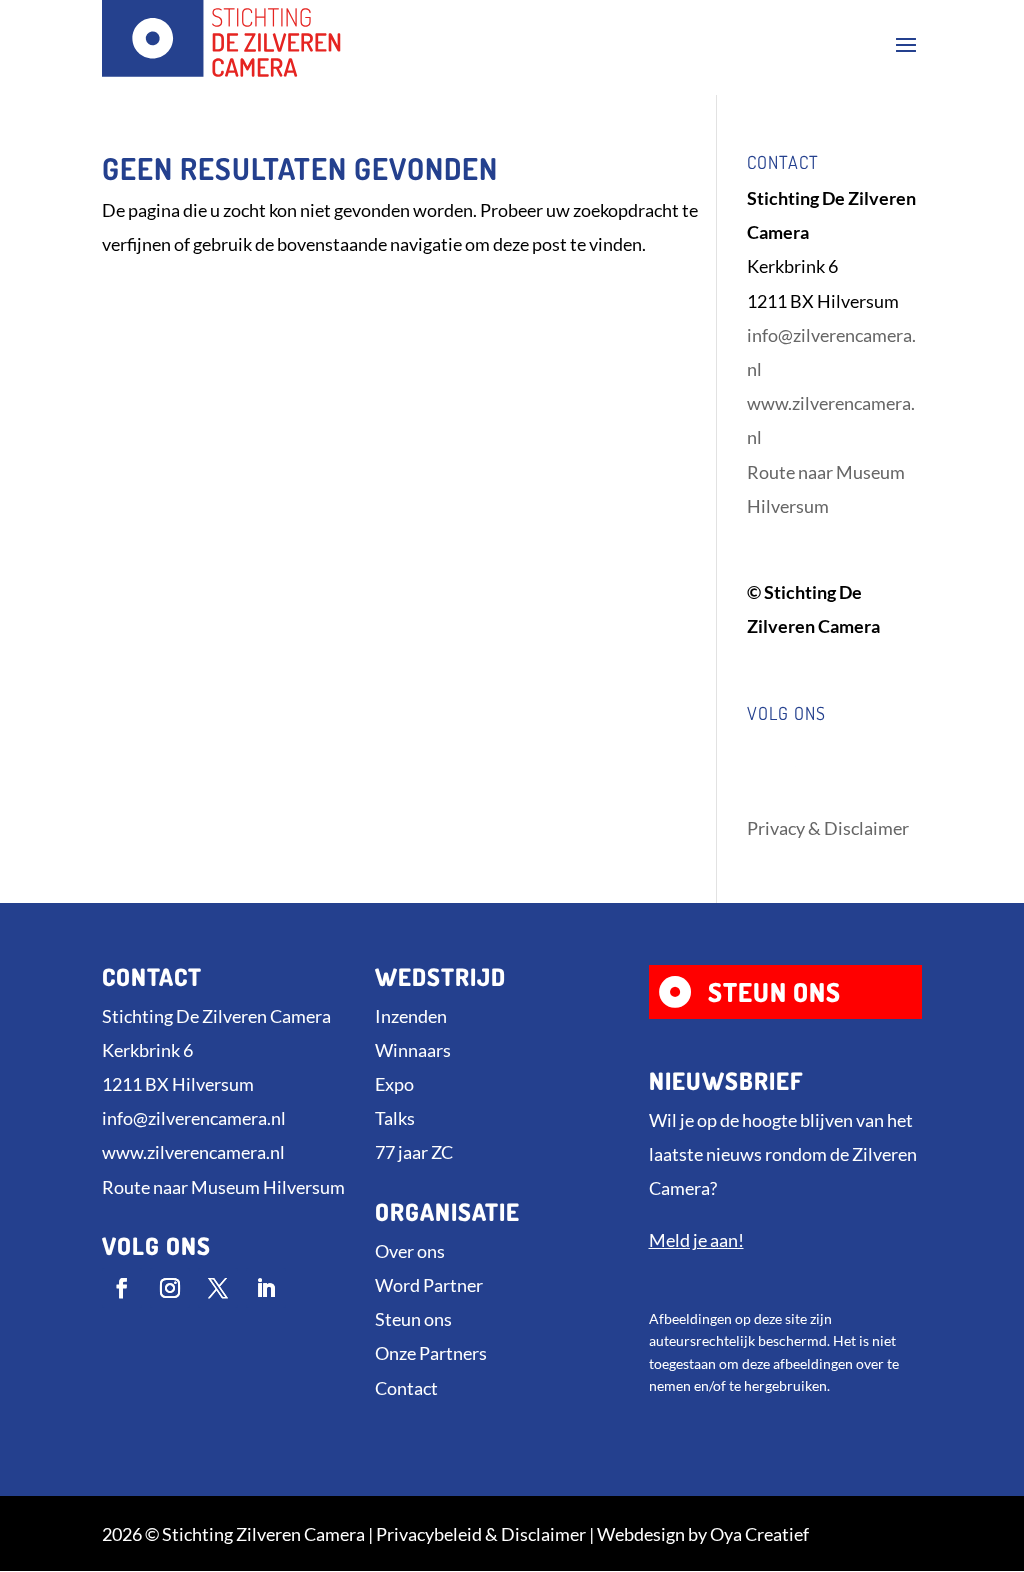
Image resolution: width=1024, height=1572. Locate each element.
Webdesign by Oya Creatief (703, 1534)
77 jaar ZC (414, 1152)
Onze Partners (431, 1353)
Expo (394, 1084)
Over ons (410, 1251)
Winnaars (413, 1050)
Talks (395, 1118)
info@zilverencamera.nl (194, 1118)
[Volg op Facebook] (122, 1288)
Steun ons (413, 1319)
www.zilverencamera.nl (193, 1152)
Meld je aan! (696, 1240)
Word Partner (429, 1285)
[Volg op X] (218, 1288)
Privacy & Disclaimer (828, 828)
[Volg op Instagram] (170, 1288)
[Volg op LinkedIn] (266, 1288)
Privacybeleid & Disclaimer (481, 1534)
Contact (406, 1388)
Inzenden (411, 1016)
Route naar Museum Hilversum (223, 1187)
